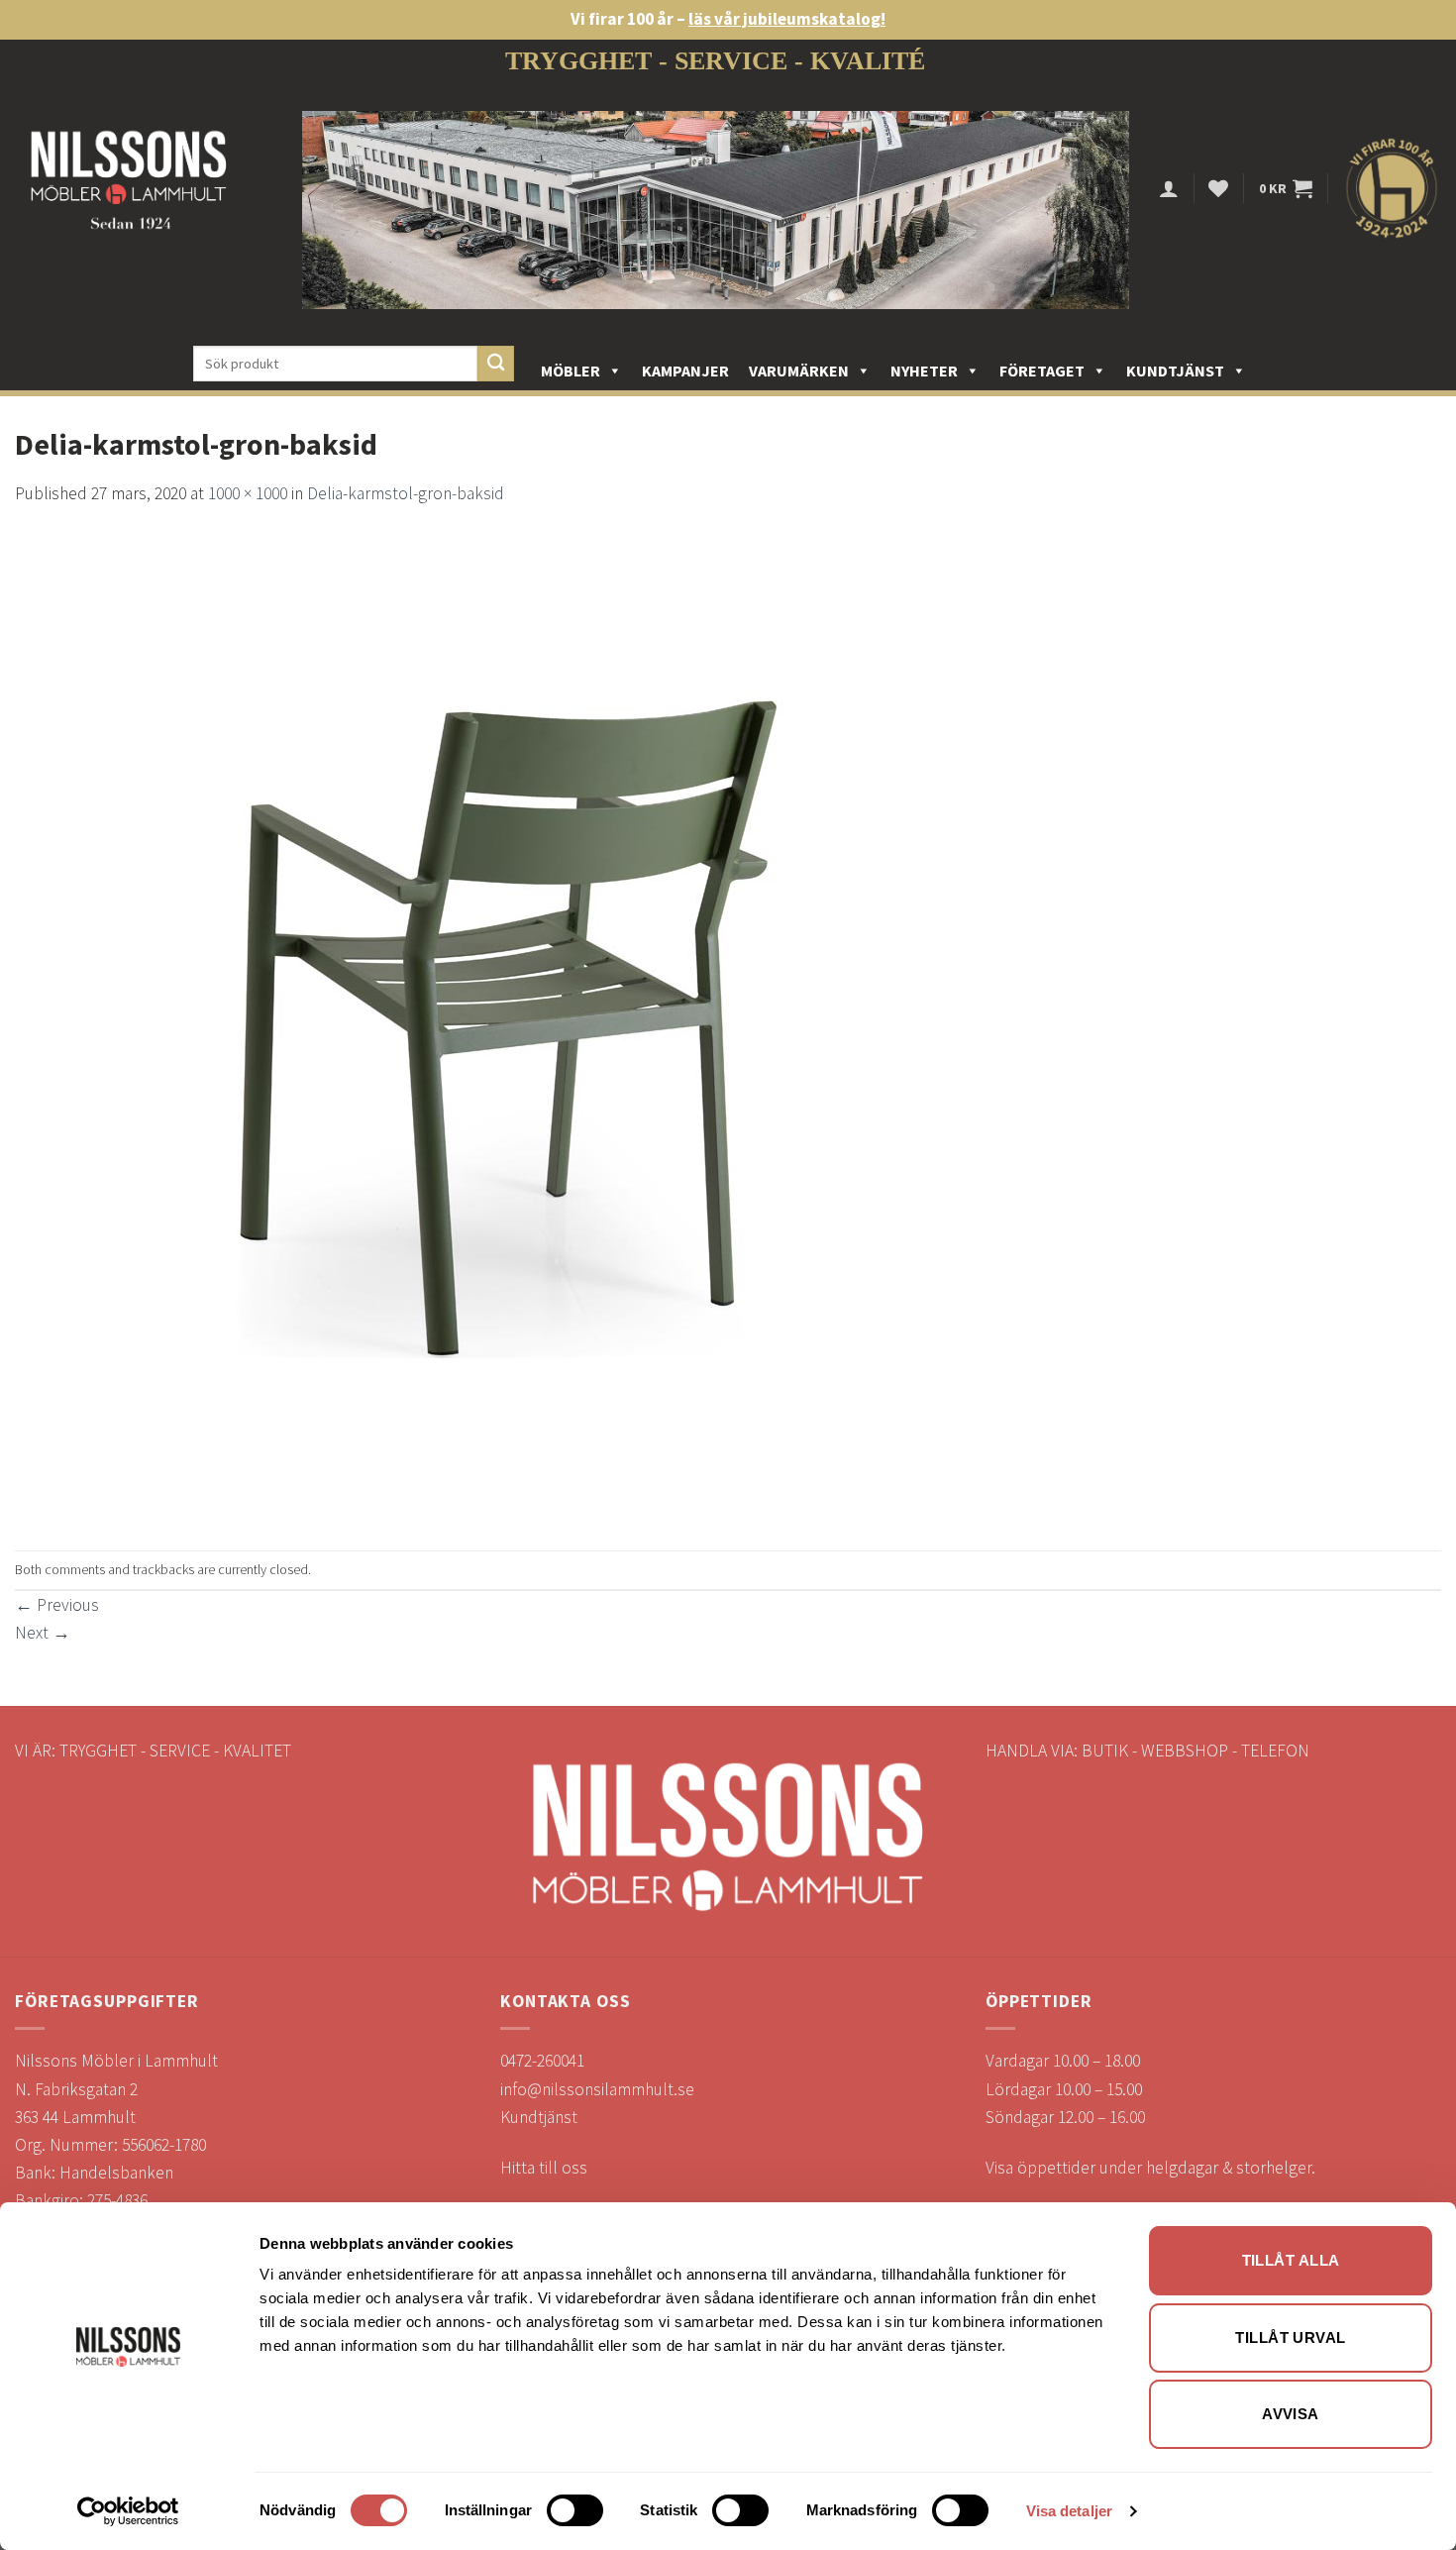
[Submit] (496, 364)
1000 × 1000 (248, 493)
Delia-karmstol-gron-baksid (406, 493)
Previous (57, 1605)
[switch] (575, 2510)
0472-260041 (542, 2061)
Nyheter (924, 371)
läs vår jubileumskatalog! (787, 19)
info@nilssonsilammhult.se (597, 2089)
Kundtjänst (1175, 371)
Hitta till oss (544, 2168)
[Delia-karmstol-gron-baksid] (510, 1027)
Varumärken (799, 371)
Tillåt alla (1291, 2260)
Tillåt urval (1290, 2337)
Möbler (571, 371)
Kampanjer (685, 371)
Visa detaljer (1069, 2511)
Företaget (1042, 371)
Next (43, 1633)
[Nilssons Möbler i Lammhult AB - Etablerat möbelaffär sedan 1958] (129, 189)
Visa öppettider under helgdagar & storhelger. (1150, 2168)
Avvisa (1291, 2414)
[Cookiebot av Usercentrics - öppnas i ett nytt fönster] (128, 2511)
